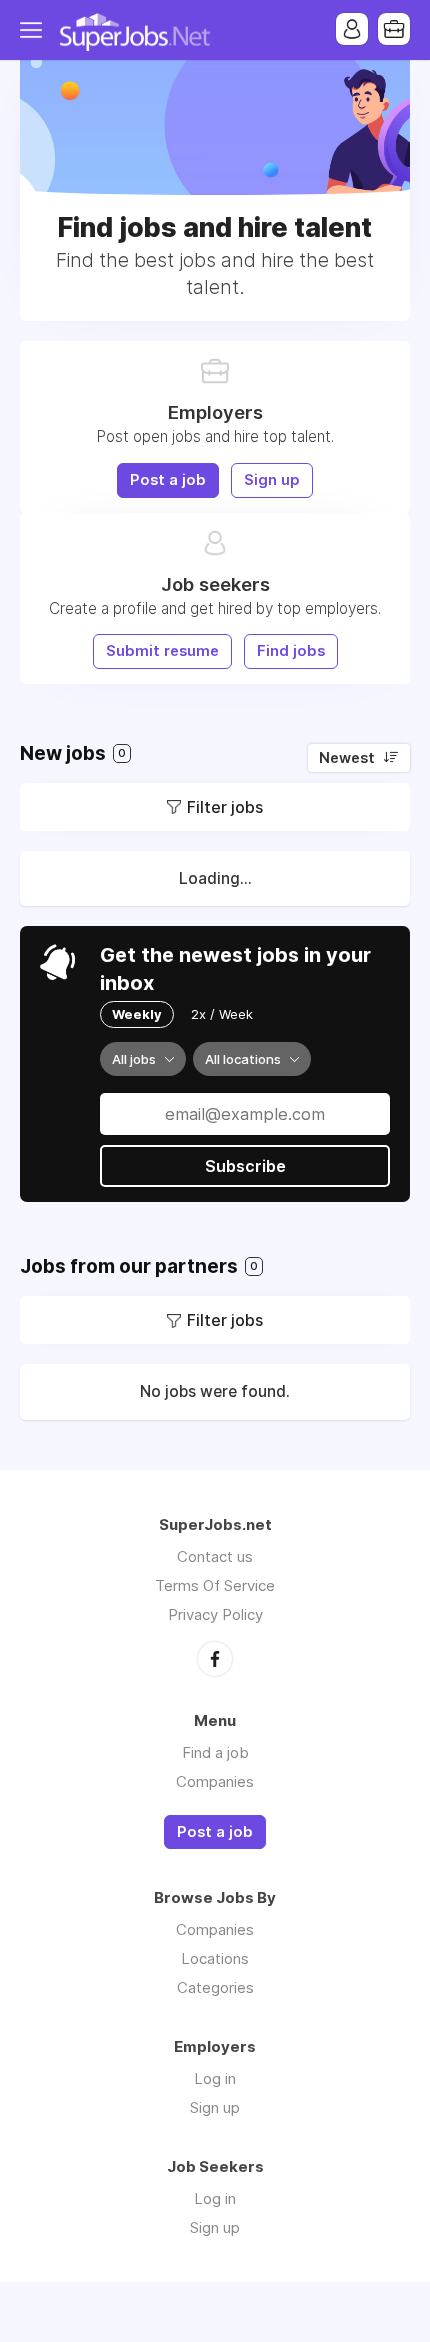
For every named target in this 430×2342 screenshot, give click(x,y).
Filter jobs (225, 807)
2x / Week (222, 1014)
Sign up (272, 480)
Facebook (215, 1659)
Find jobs (291, 651)
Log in (215, 2078)
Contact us (215, 1556)
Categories (215, 1987)
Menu (35, 30)
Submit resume (162, 651)
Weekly (137, 1014)
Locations (215, 1958)
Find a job (215, 1752)
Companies (215, 1781)
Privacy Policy (215, 1614)
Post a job (168, 480)
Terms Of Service (215, 1585)
